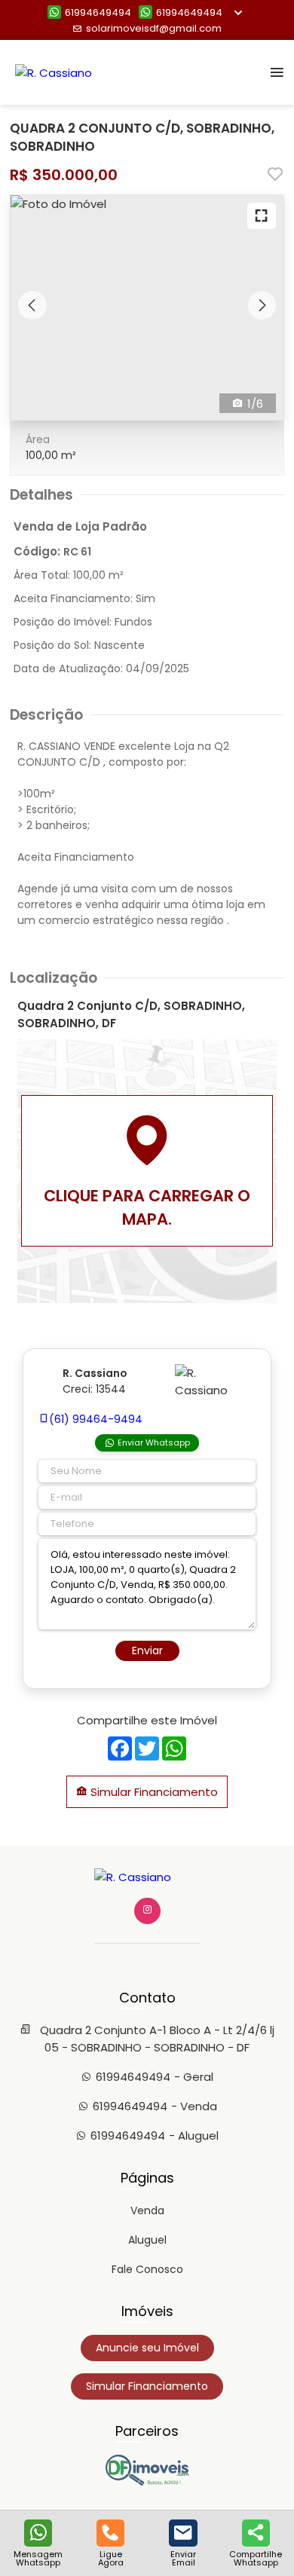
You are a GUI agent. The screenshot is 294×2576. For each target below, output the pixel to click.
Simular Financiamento (153, 1792)
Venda (147, 2210)
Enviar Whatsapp (154, 1442)
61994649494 (98, 12)
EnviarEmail (183, 2558)
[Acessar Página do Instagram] (147, 1911)
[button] (32, 305)
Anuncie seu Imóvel (147, 2348)
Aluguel (147, 2240)
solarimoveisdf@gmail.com (154, 28)
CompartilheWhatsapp (256, 2558)
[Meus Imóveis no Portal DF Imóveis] (147, 2482)
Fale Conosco (147, 2269)
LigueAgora (111, 2558)
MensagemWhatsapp (38, 2558)
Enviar (147, 1651)
